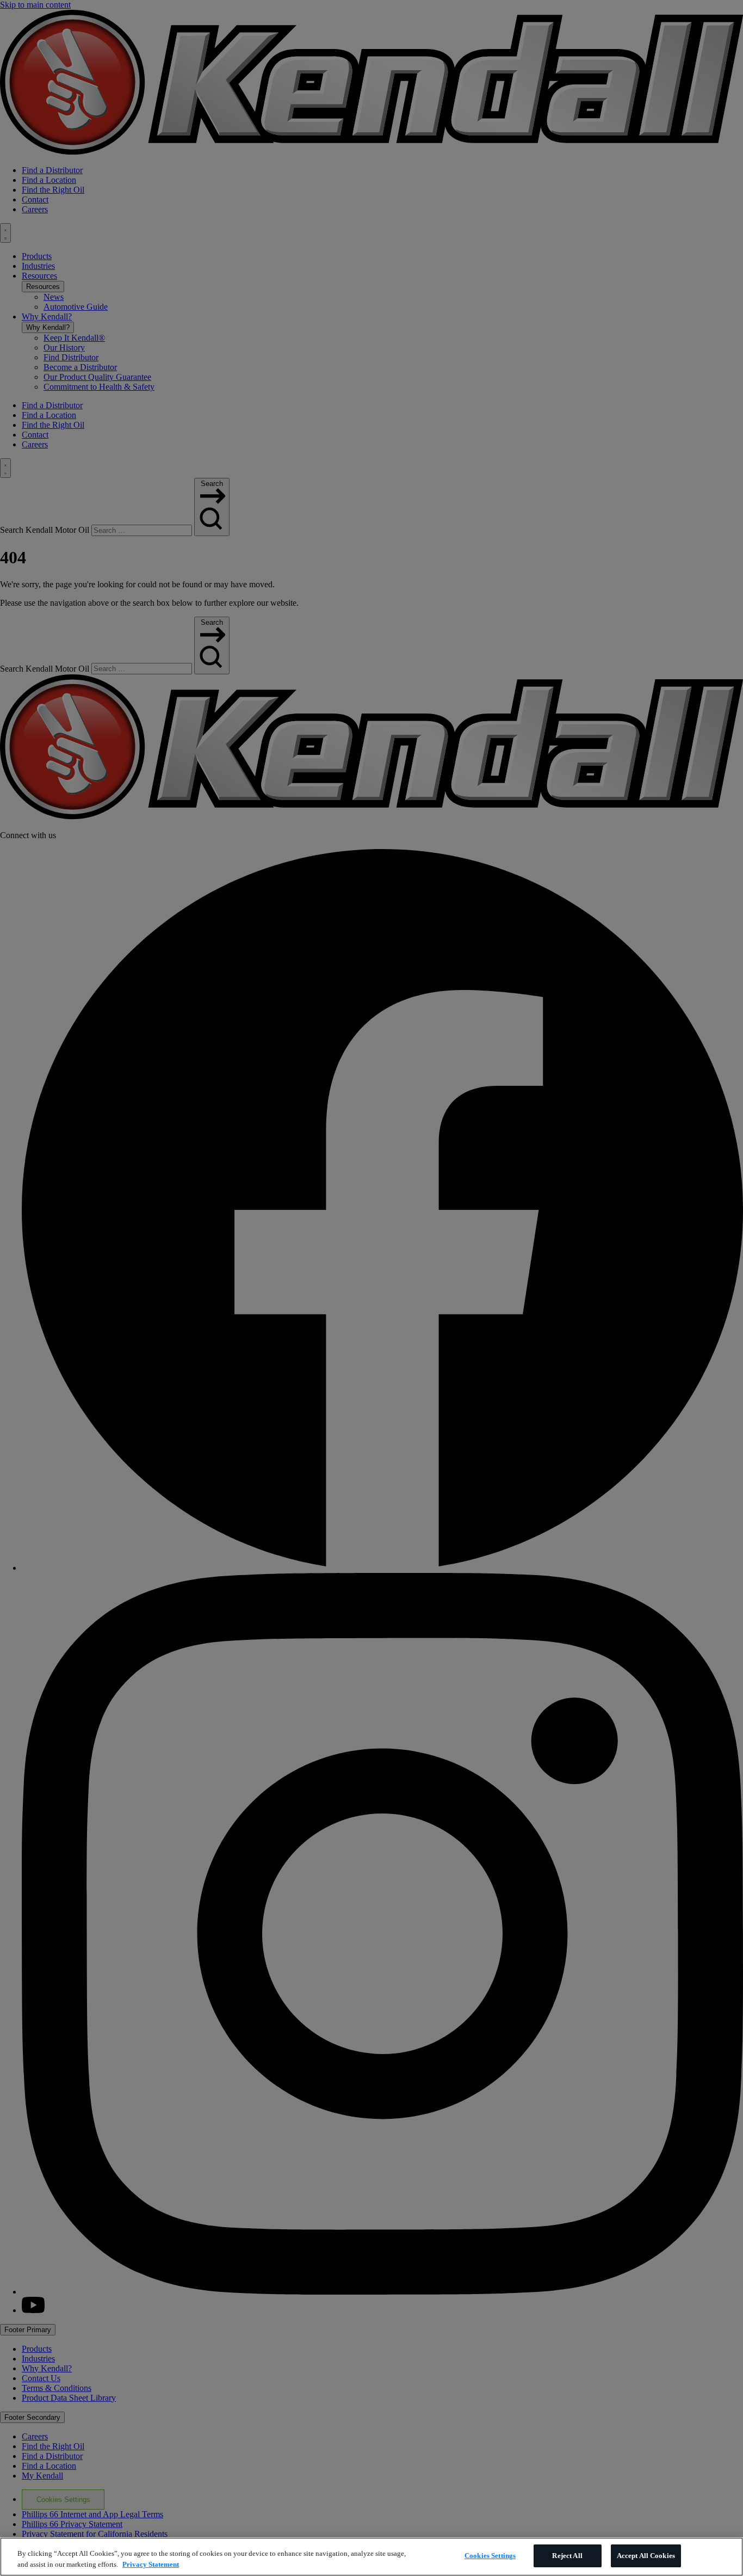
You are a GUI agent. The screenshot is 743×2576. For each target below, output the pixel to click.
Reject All (567, 2556)
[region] (371, 2557)
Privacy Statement (151, 2564)
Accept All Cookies (646, 2556)
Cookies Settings (490, 2556)
